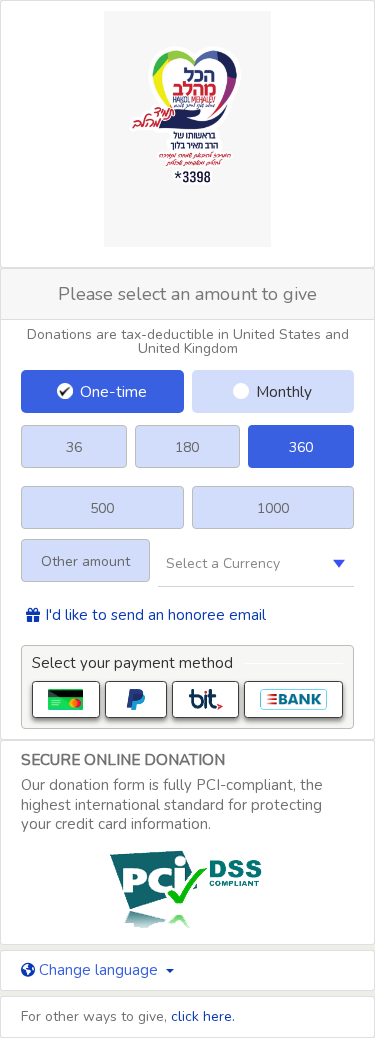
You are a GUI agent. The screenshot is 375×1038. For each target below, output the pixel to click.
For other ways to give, (128, 1016)
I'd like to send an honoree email (155, 615)
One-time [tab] (113, 391)
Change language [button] (98, 970)
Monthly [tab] (284, 391)
